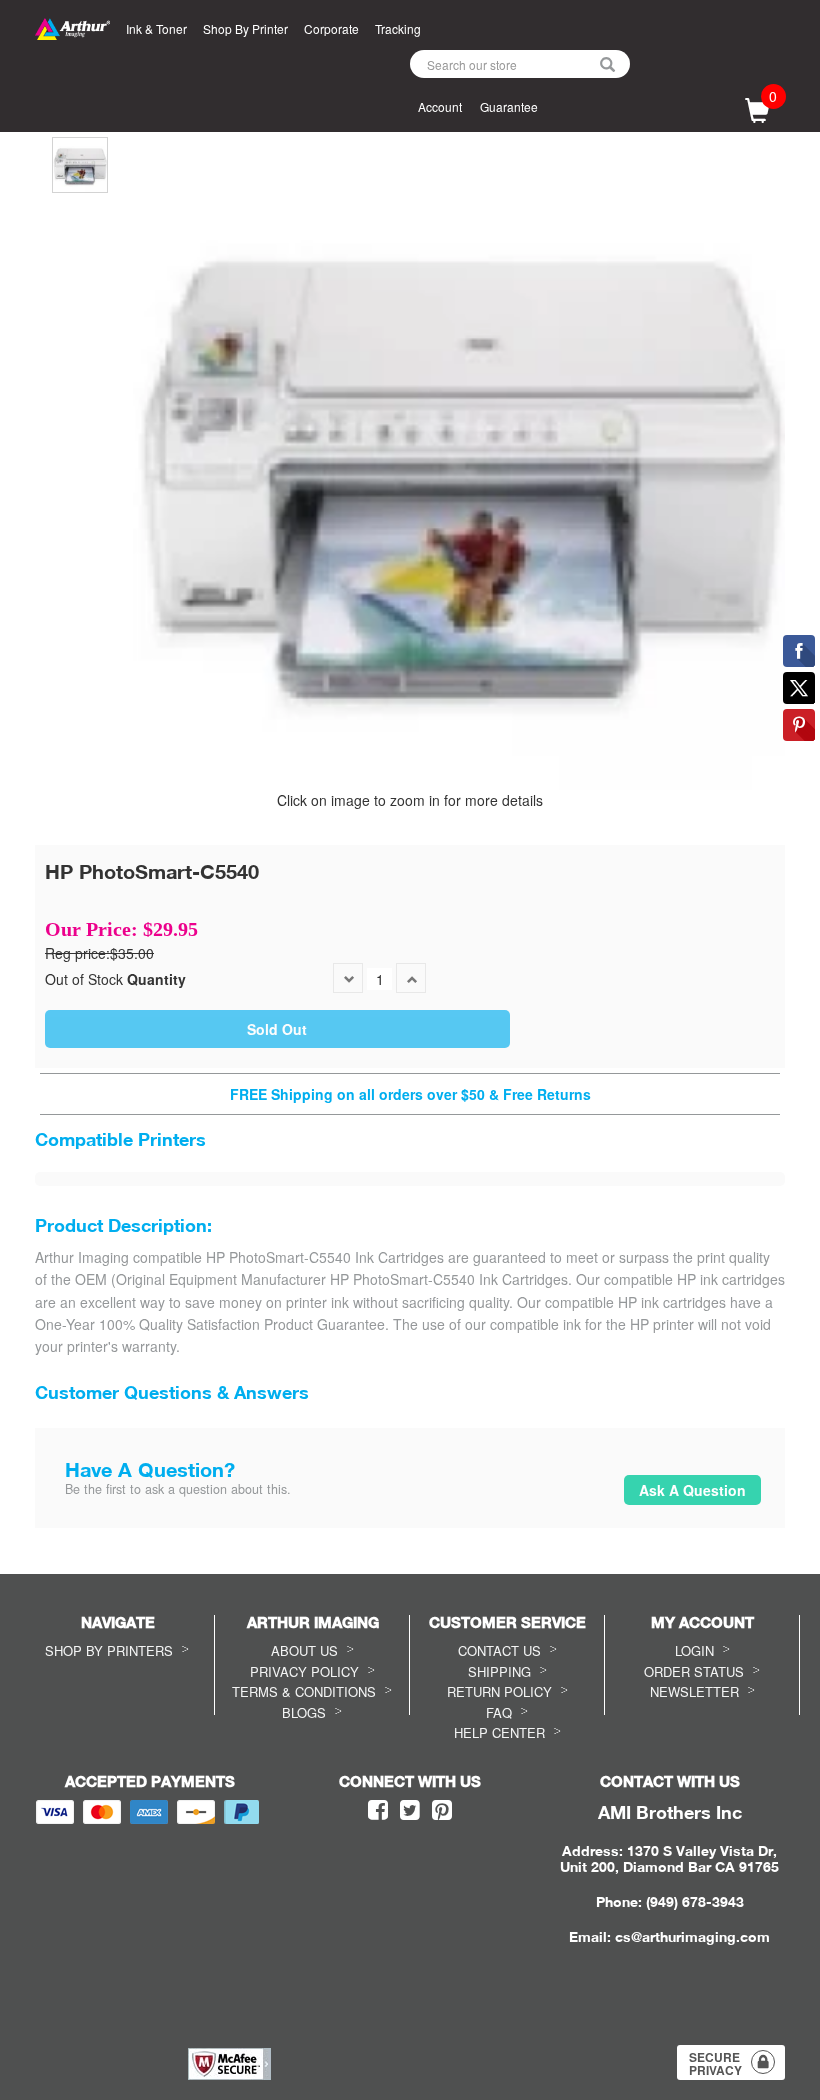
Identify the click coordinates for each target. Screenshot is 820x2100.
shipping (499, 1671)
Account (440, 106)
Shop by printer (245, 28)
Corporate (331, 28)
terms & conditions (304, 1691)
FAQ (499, 1712)
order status (694, 1671)
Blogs (304, 1712)
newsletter (694, 1691)
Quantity (156, 979)
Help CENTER (499, 1732)
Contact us (499, 1650)
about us (304, 1650)
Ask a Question (692, 1490)
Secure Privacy (715, 2063)
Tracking (398, 28)
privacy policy (304, 1671)
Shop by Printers (109, 1650)
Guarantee (509, 106)
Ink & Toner (156, 28)
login (694, 1650)
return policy (499, 1691)
